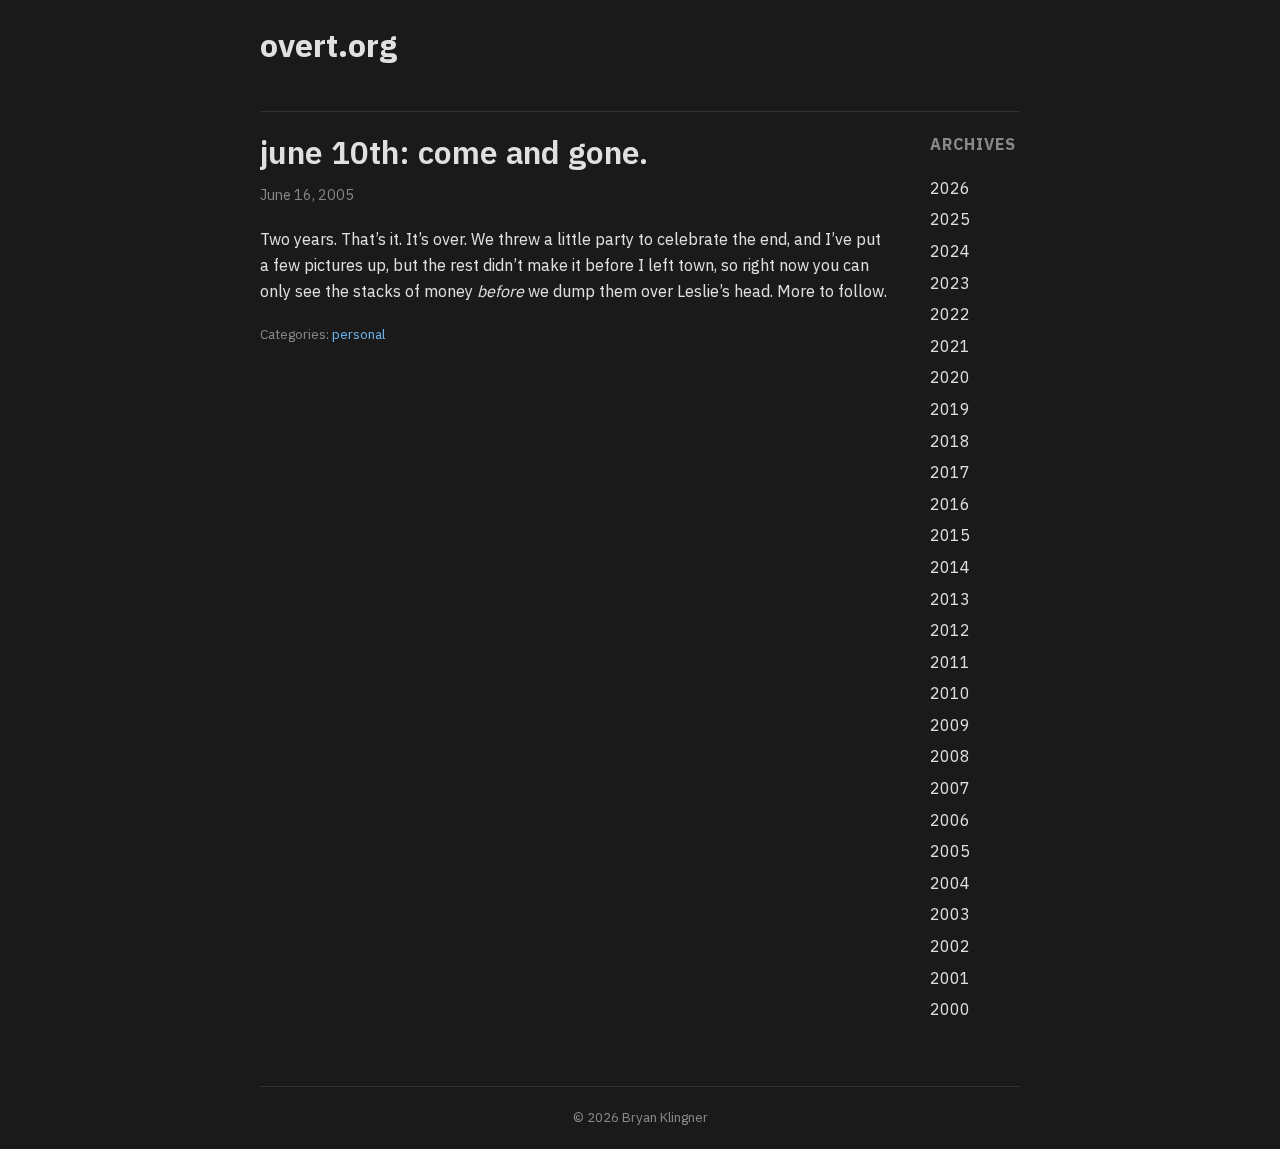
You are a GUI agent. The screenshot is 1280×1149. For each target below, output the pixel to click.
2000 (950, 1009)
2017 (950, 472)
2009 (950, 725)
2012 (950, 630)
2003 (950, 914)
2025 (950, 219)
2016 (950, 504)
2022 (950, 314)
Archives (972, 144)
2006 (950, 820)
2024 (950, 251)
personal (358, 334)
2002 (950, 946)
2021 (950, 346)
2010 (950, 693)
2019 (950, 409)
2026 (950, 188)
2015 (950, 535)
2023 (950, 283)
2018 (950, 441)
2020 (950, 377)
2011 (950, 662)
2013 (950, 599)
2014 (950, 567)
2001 (950, 978)
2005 (950, 851)
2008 (950, 756)
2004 (950, 883)
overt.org (328, 45)
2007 (950, 788)
